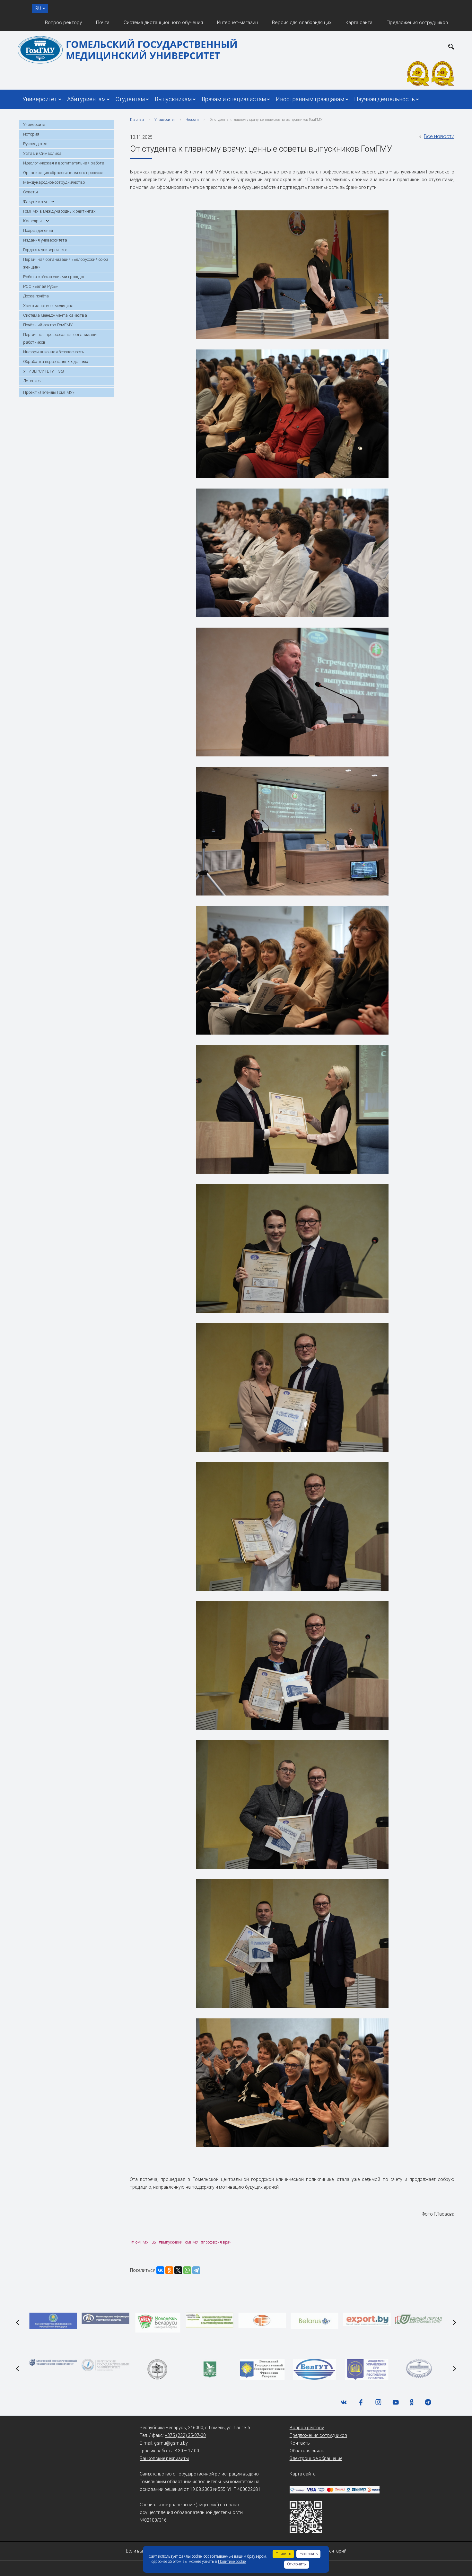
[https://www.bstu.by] (53, 2362)
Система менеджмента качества (55, 315)
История (31, 134)
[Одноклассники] (169, 2270)
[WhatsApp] (187, 2270)
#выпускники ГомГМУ (179, 2242)
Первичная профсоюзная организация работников (61, 338)
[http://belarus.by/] (314, 2321)
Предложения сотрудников (417, 22)
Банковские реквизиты (164, 2458)
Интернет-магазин (237, 22)
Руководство (35, 144)
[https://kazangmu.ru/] (158, 2369)
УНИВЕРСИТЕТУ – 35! (44, 371)
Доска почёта (36, 296)
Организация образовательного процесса (63, 173)
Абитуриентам (86, 99)
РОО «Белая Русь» (40, 286)
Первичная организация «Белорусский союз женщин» (66, 263)
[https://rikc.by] (262, 2320)
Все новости (439, 136)
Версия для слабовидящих (302, 22)
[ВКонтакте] (160, 2270)
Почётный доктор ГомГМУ (48, 325)
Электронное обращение (316, 2458)
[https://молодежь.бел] (210, 2320)
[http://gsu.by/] (262, 2369)
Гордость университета (45, 250)
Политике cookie (232, 2562)
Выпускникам (173, 99)
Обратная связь (307, 2451)
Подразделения (38, 230)
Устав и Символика (42, 153)
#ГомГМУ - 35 (144, 2242)
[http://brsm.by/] (158, 2323)
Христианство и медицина (48, 306)
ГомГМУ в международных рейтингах (59, 211)
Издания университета (45, 240)
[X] (178, 2270)
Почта (103, 22)
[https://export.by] (367, 2319)
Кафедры (32, 221)
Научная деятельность (385, 99)
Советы (31, 192)
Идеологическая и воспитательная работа (64, 163)
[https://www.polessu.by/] (210, 2369)
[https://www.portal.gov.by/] (419, 2320)
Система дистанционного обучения (163, 22)
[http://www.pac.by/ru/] (367, 2369)
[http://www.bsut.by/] (315, 2369)
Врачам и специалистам (234, 99)
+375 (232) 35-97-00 (185, 2435)
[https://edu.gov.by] (53, 2321)
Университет (40, 99)
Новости (192, 120)
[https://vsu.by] (105, 2365)
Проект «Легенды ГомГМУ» (49, 392)
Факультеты (35, 202)
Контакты (300, 2443)
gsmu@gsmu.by (171, 2443)
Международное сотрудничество (54, 182)
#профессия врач (216, 2242)
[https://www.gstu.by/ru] (419, 2369)
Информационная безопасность (54, 352)
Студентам (130, 99)
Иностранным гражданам (310, 99)
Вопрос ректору (63, 22)
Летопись (32, 381)
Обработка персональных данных (56, 362)
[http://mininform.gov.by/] (105, 2318)
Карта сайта (359, 22)
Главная (137, 120)
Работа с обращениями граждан (54, 277)
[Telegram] (196, 2270)
